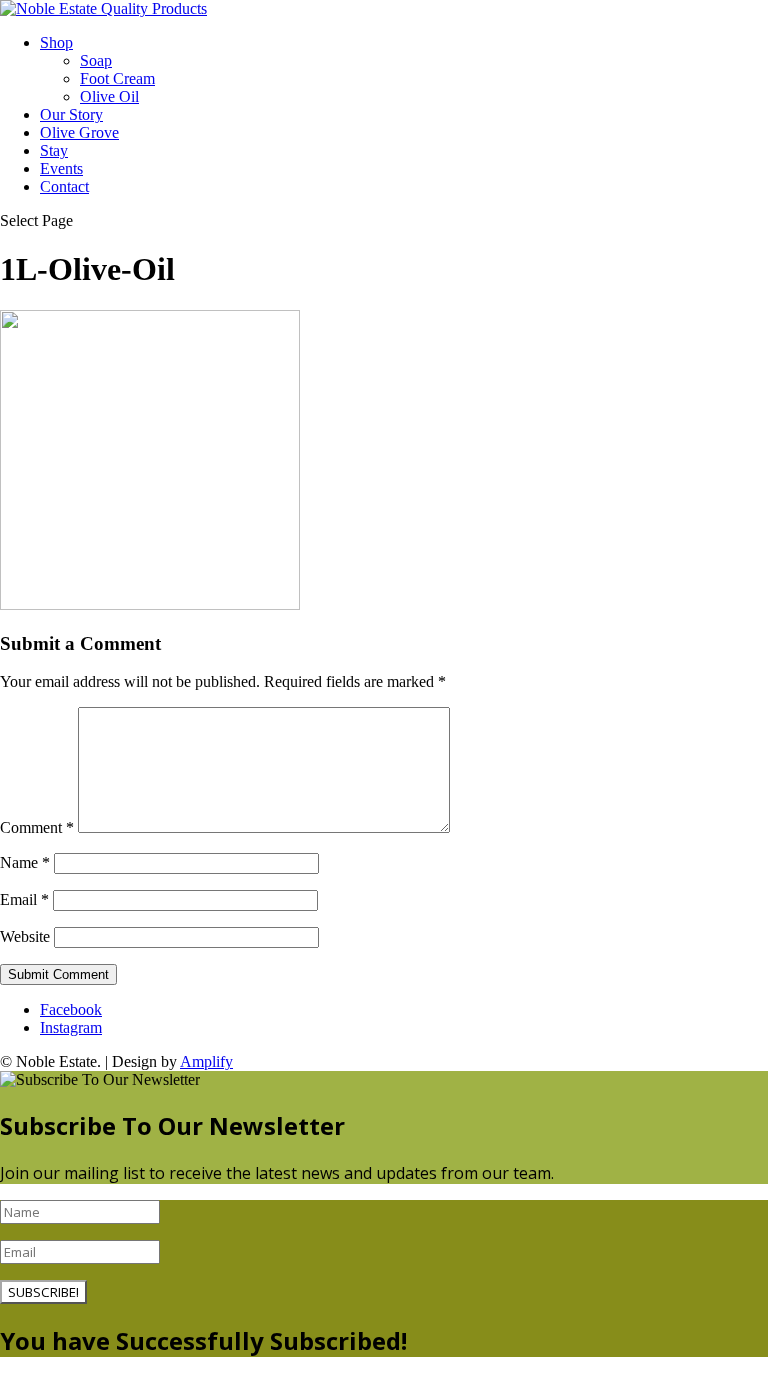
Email (24, 899)
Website (25, 936)
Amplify (206, 1061)
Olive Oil (109, 96)
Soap (96, 60)
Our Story (71, 114)
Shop (56, 42)
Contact (64, 186)
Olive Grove (79, 132)
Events (61, 168)
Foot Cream (117, 78)
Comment (37, 827)
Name (25, 862)
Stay (54, 150)
